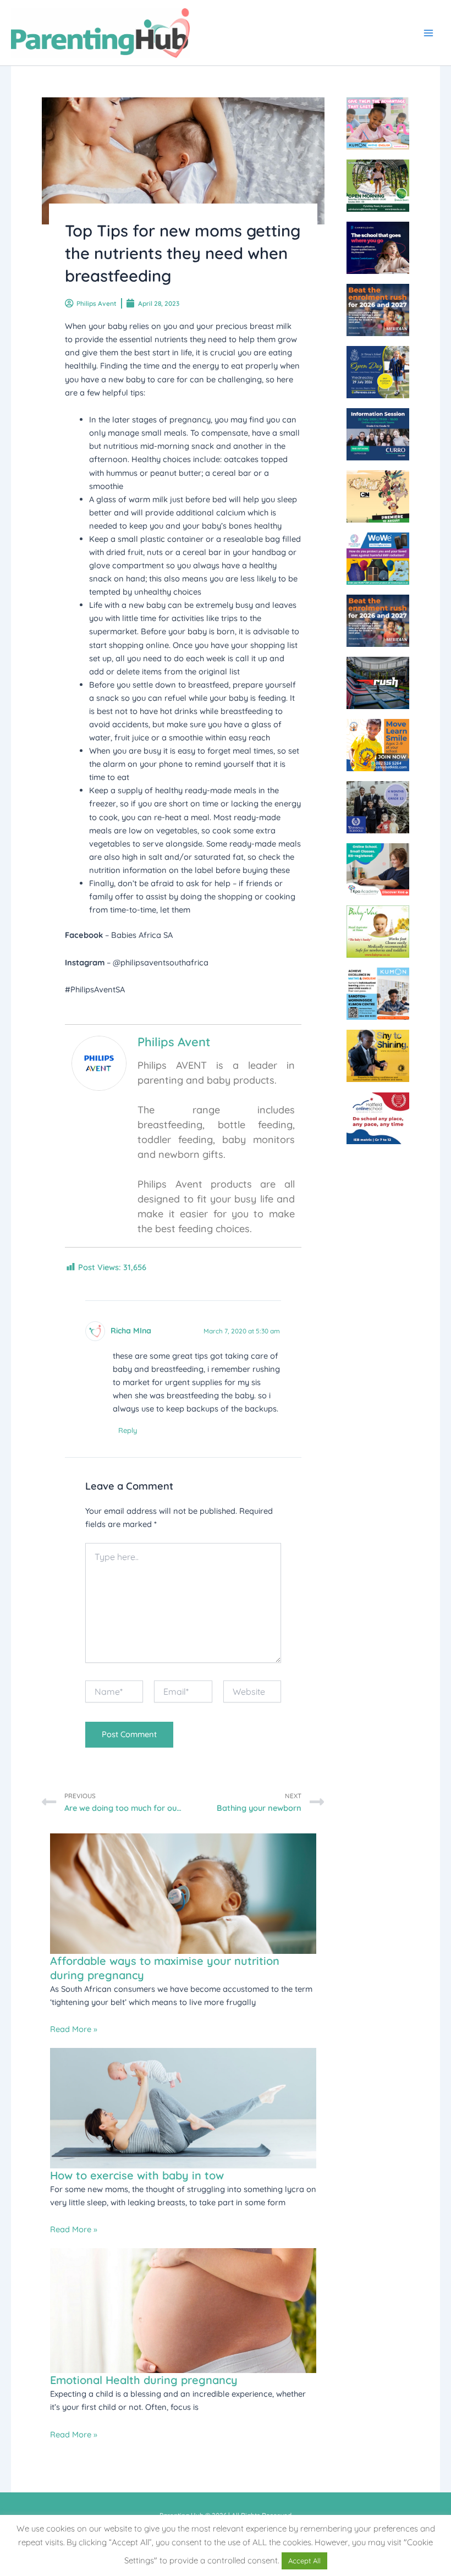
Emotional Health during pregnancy (144, 2380)
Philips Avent (174, 1042)
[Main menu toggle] (428, 33)
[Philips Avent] (99, 1062)
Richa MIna (131, 1331)
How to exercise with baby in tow (137, 2175)
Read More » (74, 2029)
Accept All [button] (304, 2561)
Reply (128, 1430)
